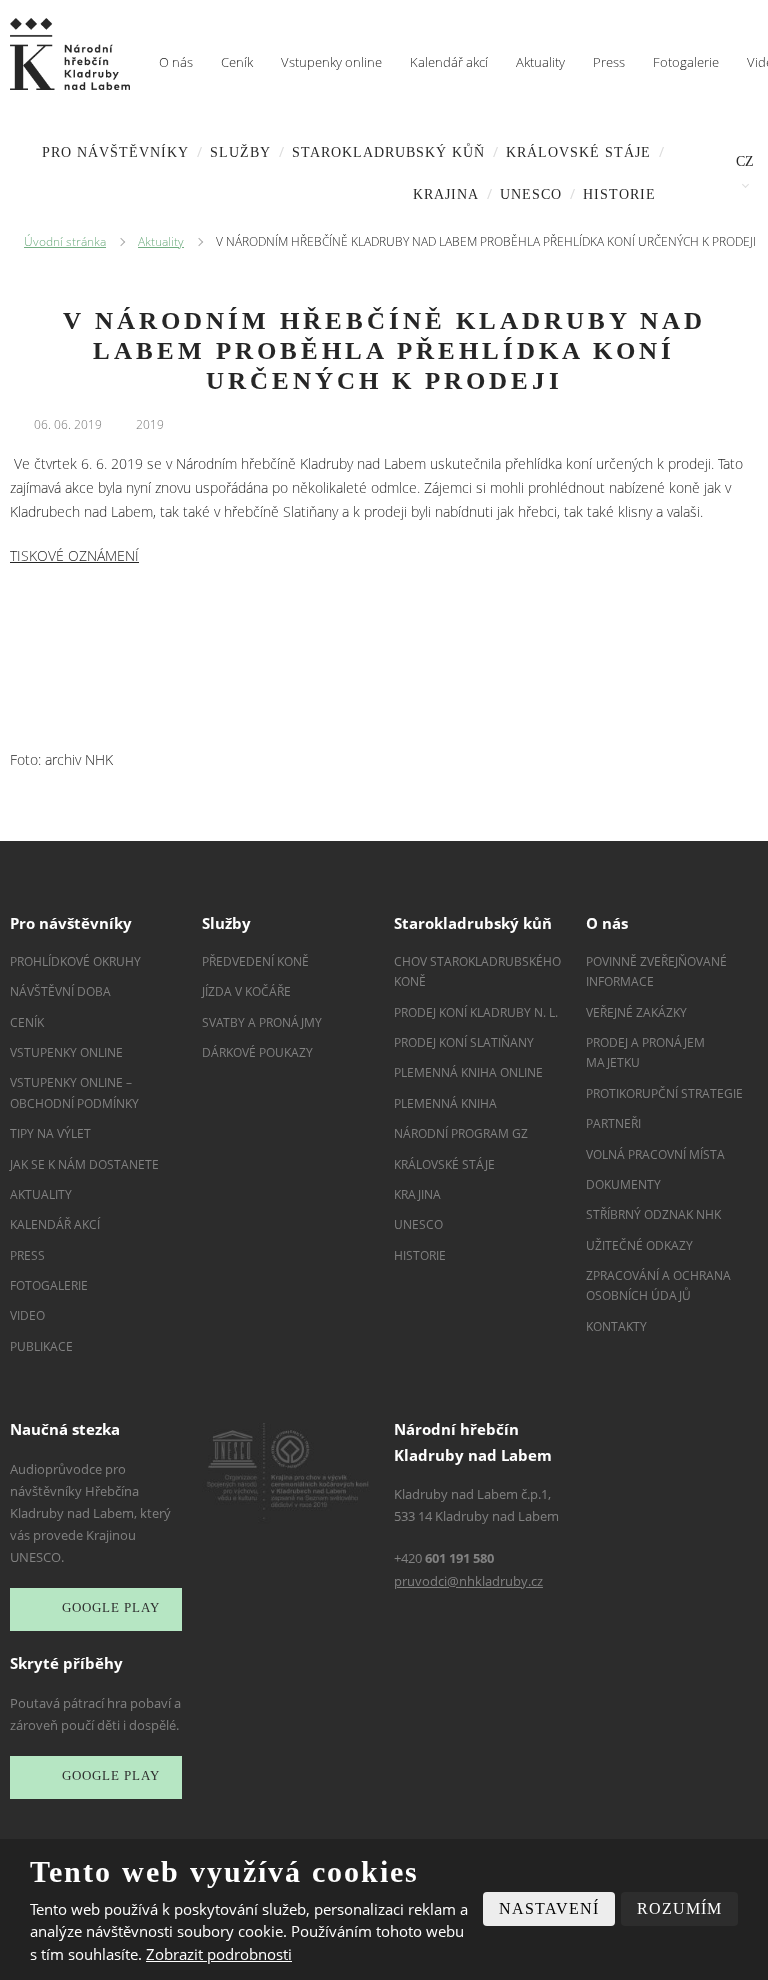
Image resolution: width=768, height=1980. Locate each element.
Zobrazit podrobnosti (219, 1954)
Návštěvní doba (60, 991)
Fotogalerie (686, 62)
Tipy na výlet (50, 1133)
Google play (111, 1608)
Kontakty (616, 1326)
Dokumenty (623, 1184)
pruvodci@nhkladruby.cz (468, 1581)
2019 (150, 424)
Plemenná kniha (445, 1103)
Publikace (41, 1346)
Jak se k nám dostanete (84, 1164)
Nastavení (549, 1908)
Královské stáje (578, 152)
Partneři (613, 1123)
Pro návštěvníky (115, 152)
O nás (176, 62)
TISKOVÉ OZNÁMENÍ (74, 555)
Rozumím (679, 1908)
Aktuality (540, 62)
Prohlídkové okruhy (75, 961)
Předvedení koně (255, 961)
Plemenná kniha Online (470, 1072)
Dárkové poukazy (257, 1052)
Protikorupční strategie (664, 1093)
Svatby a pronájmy (262, 1022)
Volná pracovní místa (655, 1154)
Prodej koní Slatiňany (464, 1042)
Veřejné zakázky (636, 1012)
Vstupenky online (331, 62)
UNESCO (531, 194)
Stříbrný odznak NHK (653, 1214)
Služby (240, 152)
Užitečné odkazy (639, 1245)
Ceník (237, 62)
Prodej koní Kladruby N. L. (476, 1012)
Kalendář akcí (449, 62)
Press (609, 62)
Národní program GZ (461, 1133)
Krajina (446, 194)
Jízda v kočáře (246, 991)
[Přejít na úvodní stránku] (70, 54)
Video (27, 1315)
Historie (619, 194)
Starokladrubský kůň (388, 152)
